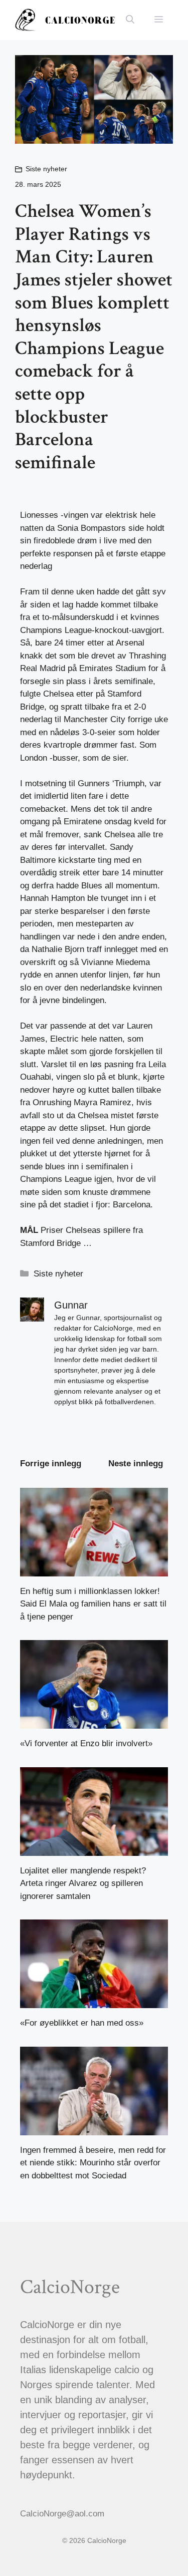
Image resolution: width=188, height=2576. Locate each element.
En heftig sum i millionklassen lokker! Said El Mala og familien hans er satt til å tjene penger (93, 1604)
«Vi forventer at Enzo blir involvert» (86, 1743)
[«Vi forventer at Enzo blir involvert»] (94, 1722)
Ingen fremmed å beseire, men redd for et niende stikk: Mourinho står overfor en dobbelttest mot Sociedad (93, 2163)
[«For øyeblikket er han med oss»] (94, 2002)
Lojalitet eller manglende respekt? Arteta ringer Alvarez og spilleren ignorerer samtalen (83, 1883)
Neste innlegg (136, 1464)
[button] (130, 20)
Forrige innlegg (51, 1464)
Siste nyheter (46, 169)
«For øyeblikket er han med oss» (82, 2023)
